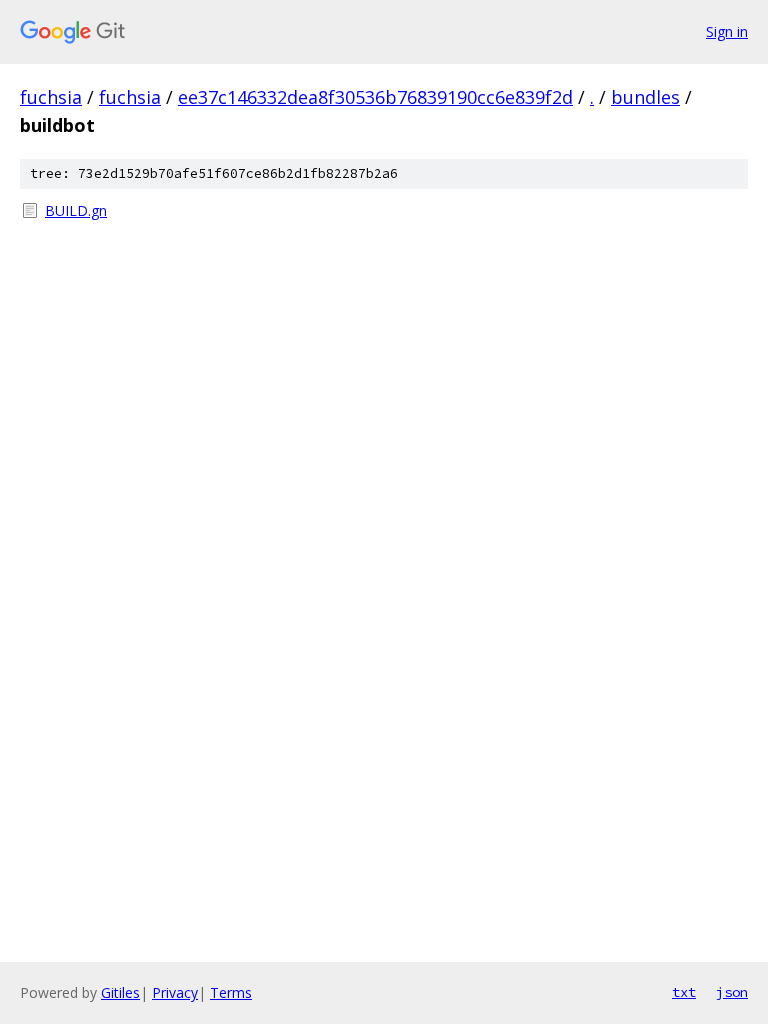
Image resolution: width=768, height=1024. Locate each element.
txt (684, 992)
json (732, 992)
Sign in (727, 31)
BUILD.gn (76, 210)
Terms (231, 992)
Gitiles (120, 992)
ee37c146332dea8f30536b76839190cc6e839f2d (375, 97)
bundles (645, 97)
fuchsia (51, 97)
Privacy (175, 992)
